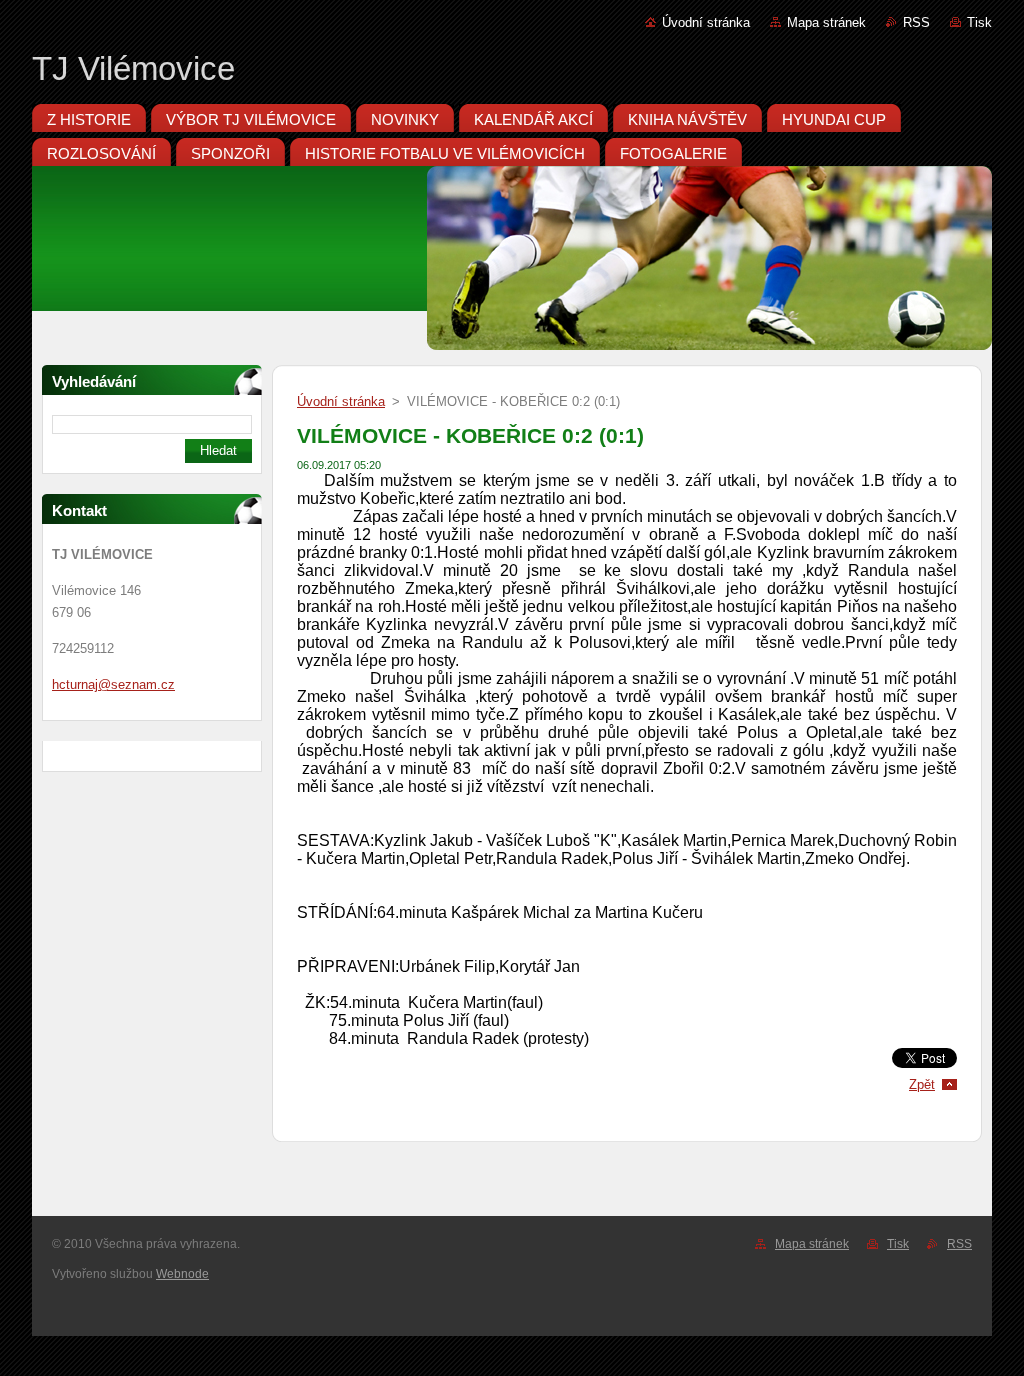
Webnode (182, 1274)
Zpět (922, 1084)
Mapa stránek (826, 22)
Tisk (979, 22)
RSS (916, 22)
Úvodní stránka (706, 22)
